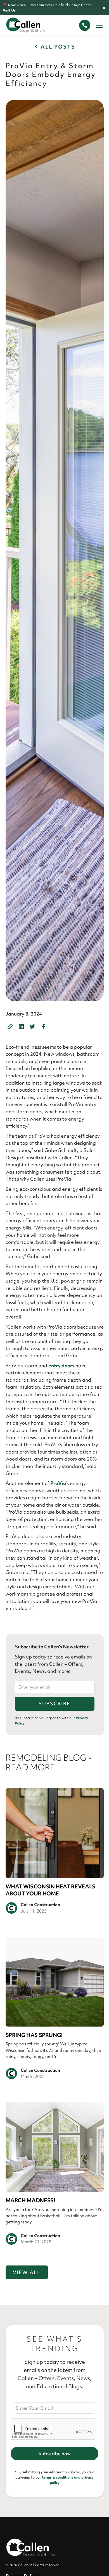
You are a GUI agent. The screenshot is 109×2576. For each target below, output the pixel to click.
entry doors (61, 1365)
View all (27, 2272)
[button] (98, 25)
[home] (31, 25)
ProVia (58, 1483)
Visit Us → (11, 10)
